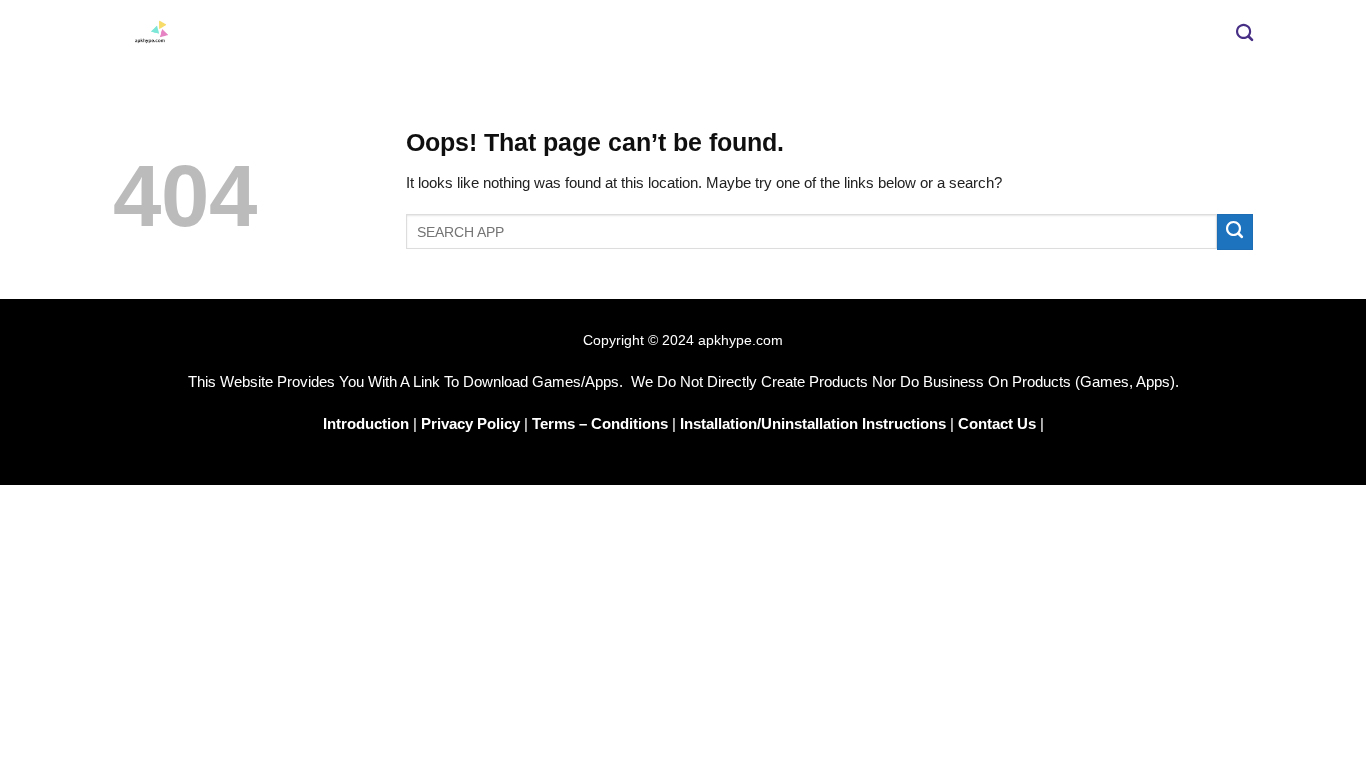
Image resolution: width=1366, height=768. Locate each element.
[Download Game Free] (463, 33)
